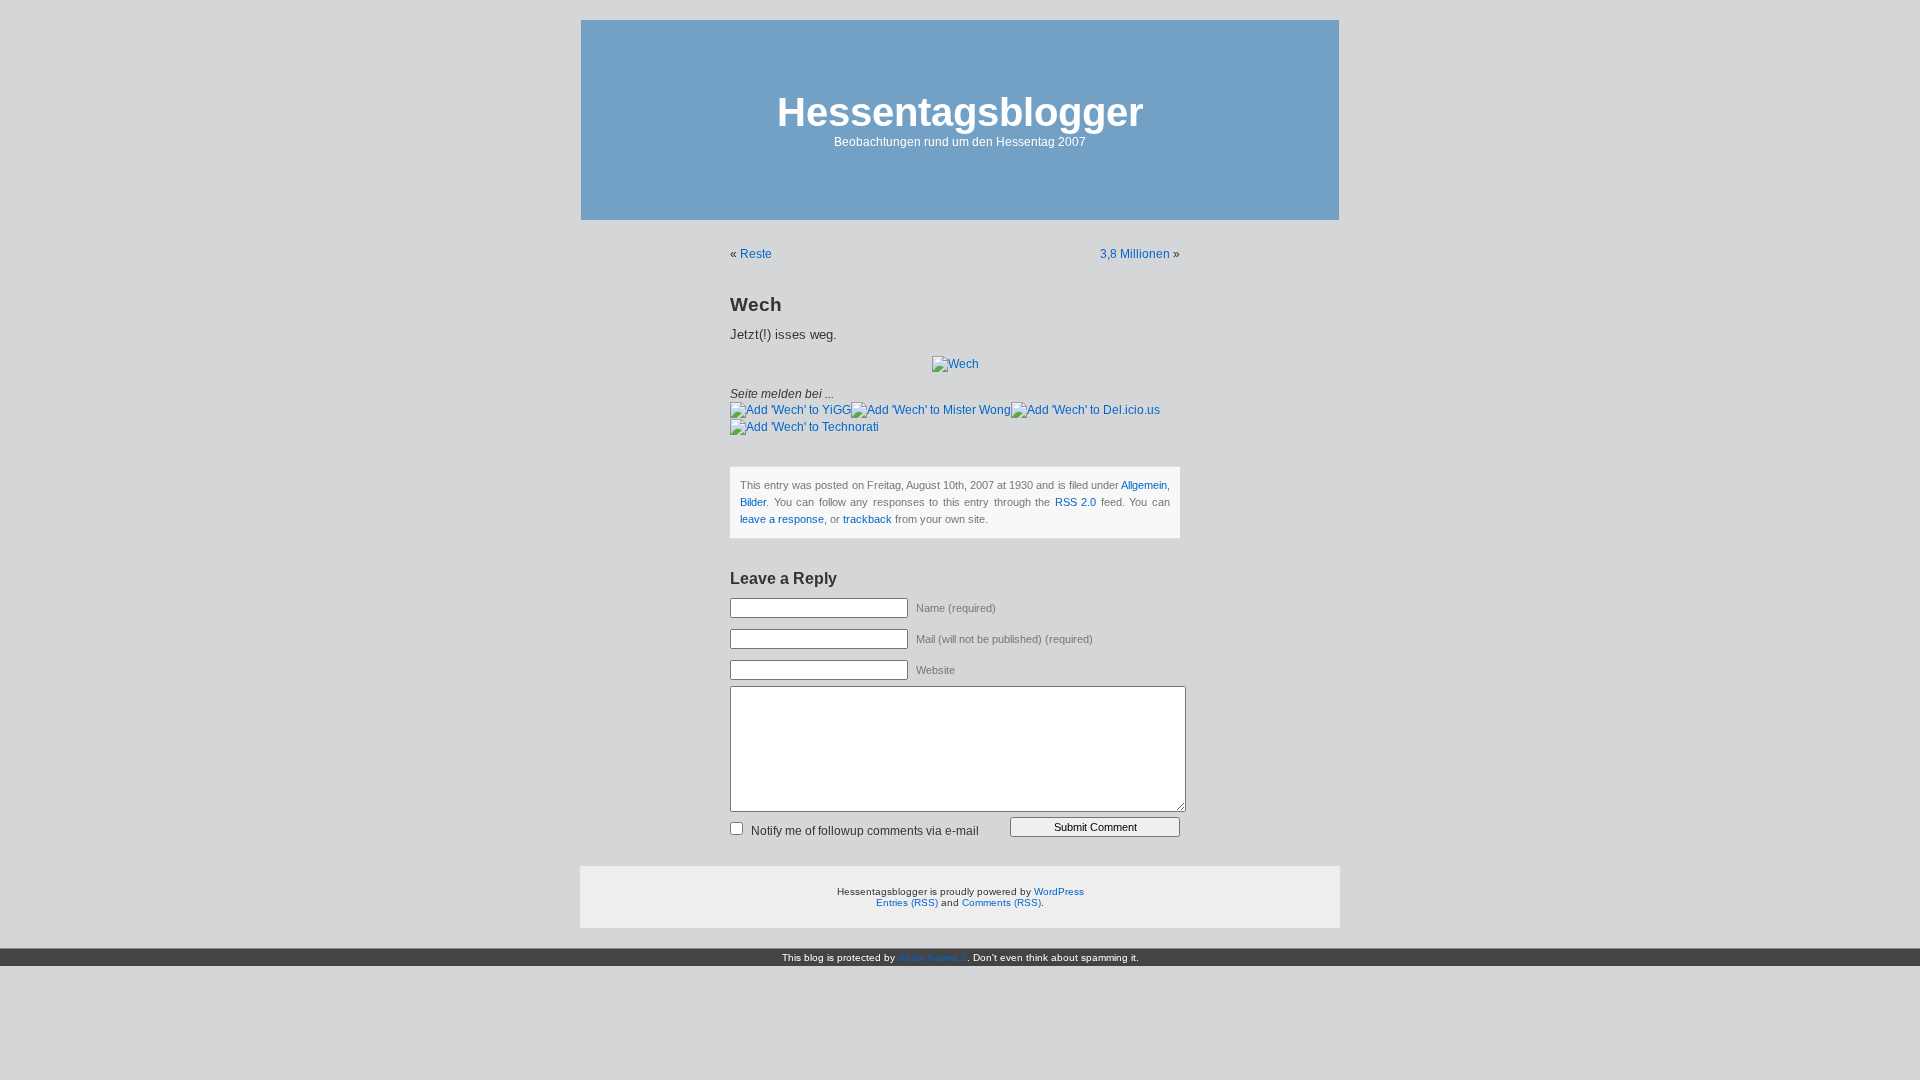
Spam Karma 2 (932, 957)
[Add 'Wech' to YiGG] (790, 410)
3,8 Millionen (1135, 254)
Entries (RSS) (907, 902)
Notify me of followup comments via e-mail (865, 831)
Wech (756, 304)
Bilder (753, 502)
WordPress (1059, 891)
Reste (756, 254)
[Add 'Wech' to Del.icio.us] (1085, 410)
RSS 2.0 (1076, 502)
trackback (867, 519)
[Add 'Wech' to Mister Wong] (931, 410)
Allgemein (1144, 485)
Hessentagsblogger (960, 112)
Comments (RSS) (1001, 902)
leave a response (782, 519)
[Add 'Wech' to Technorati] (804, 427)
